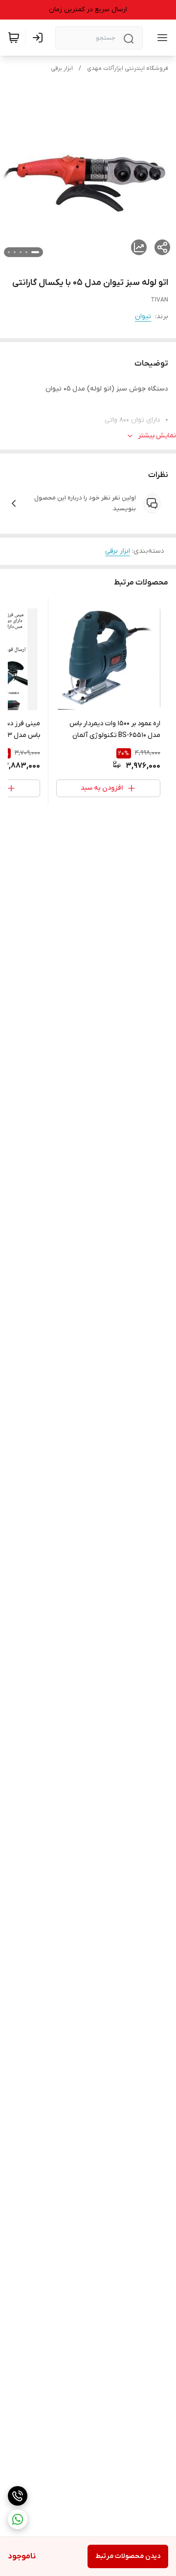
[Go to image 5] (9, 252)
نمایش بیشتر (157, 436)
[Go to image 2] (26, 252)
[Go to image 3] (21, 252)
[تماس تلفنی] (18, 2496)
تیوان (143, 316)
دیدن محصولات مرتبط (128, 2556)
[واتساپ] (18, 2519)
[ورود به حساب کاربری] (40, 38)
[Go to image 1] (35, 252)
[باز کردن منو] (160, 38)
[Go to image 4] (15, 252)
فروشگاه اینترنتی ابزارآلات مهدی (128, 68)
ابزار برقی (62, 68)
